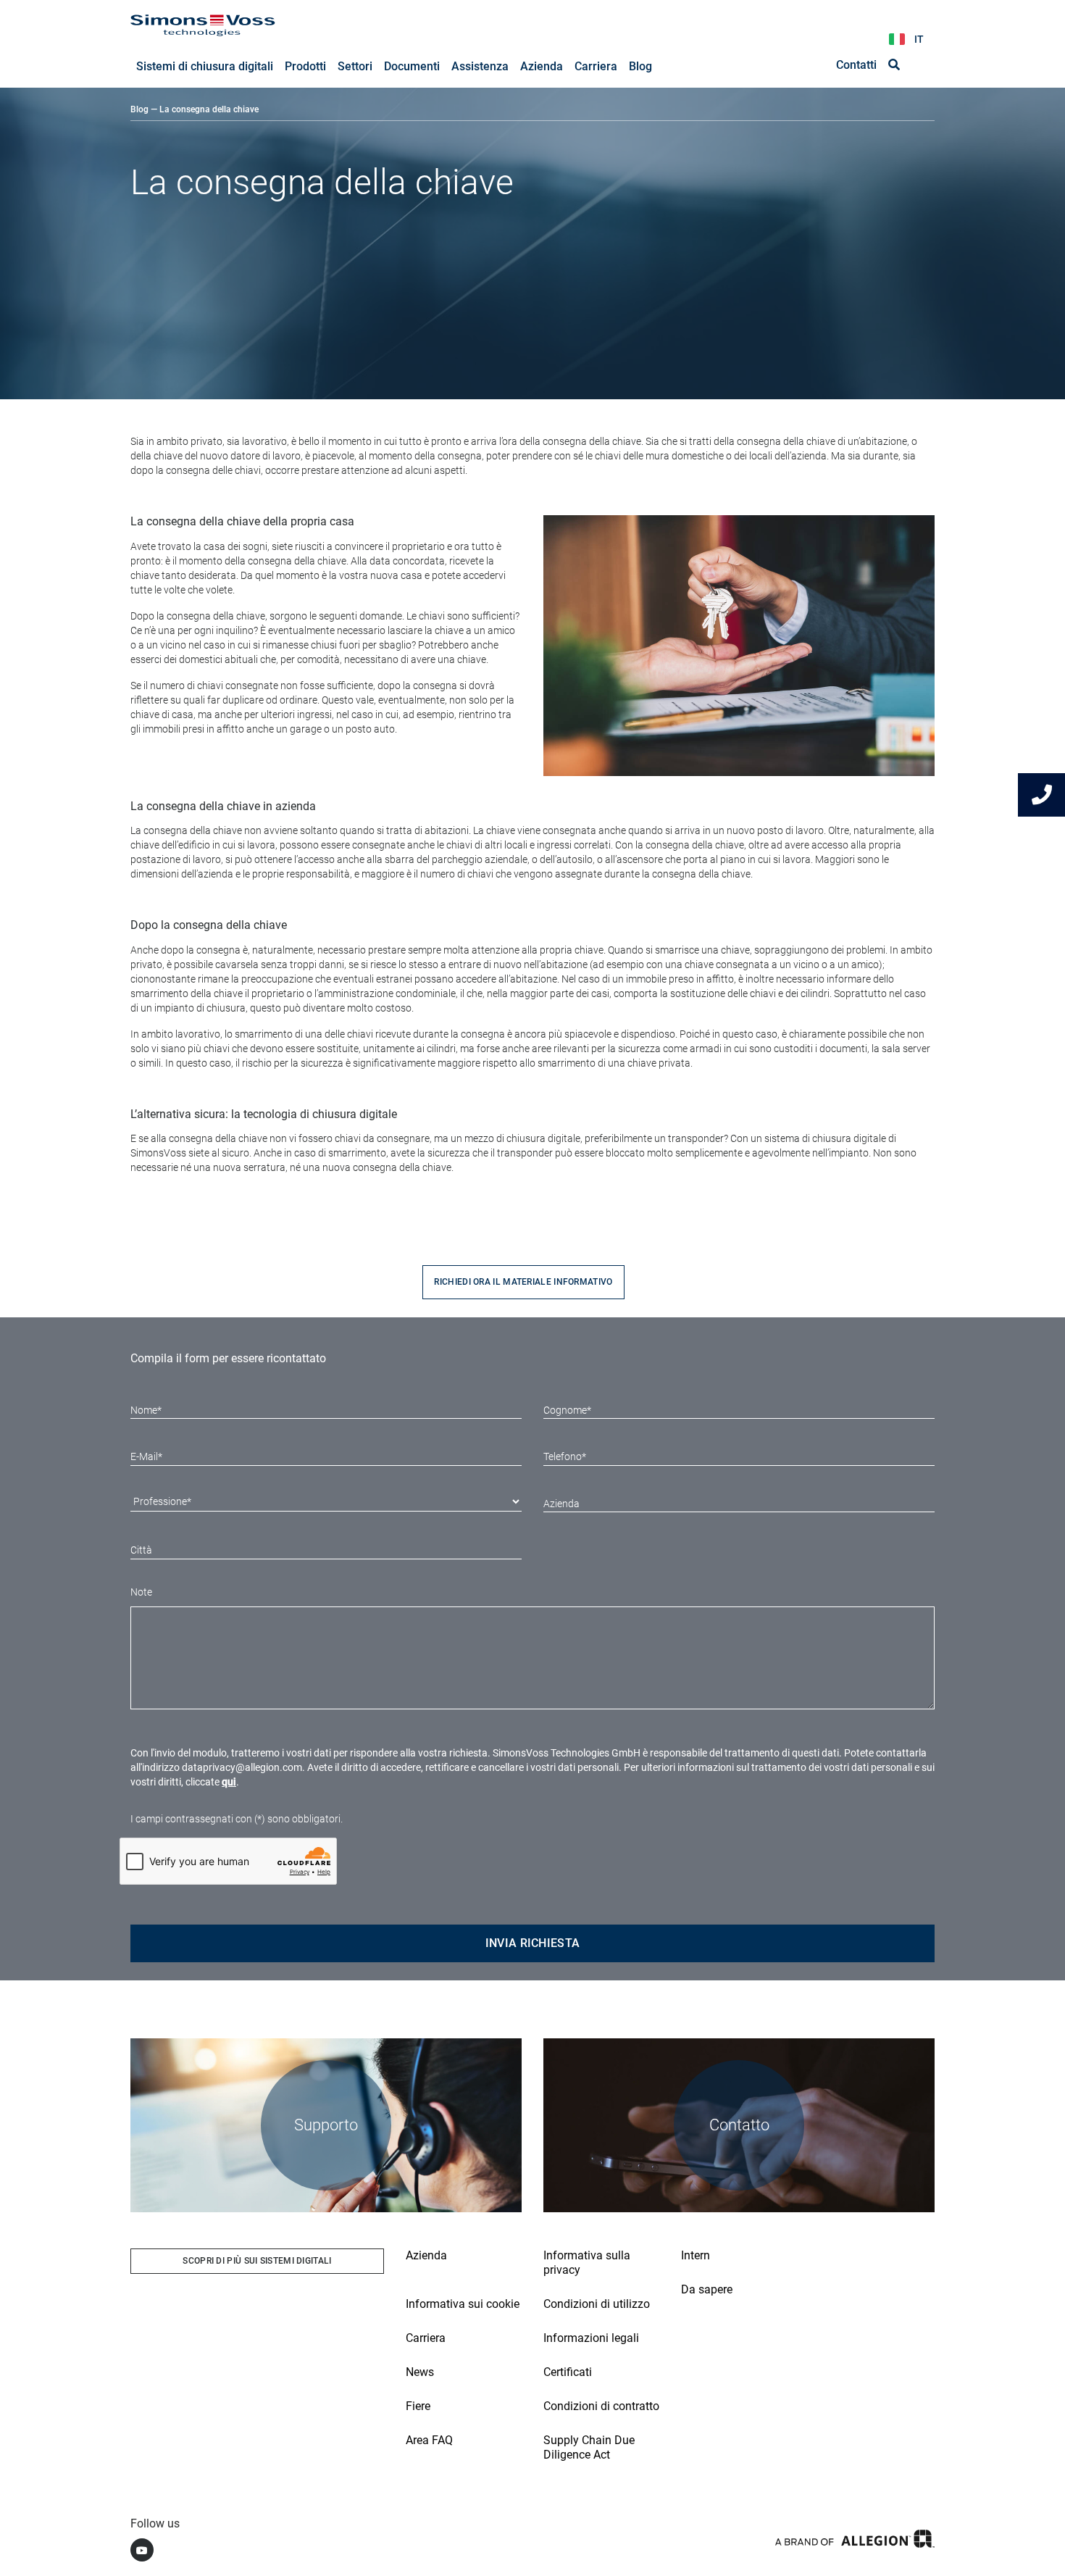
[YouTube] (142, 2550)
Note (141, 1592)
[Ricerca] (894, 65)
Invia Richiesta (533, 1943)
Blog (139, 109)
